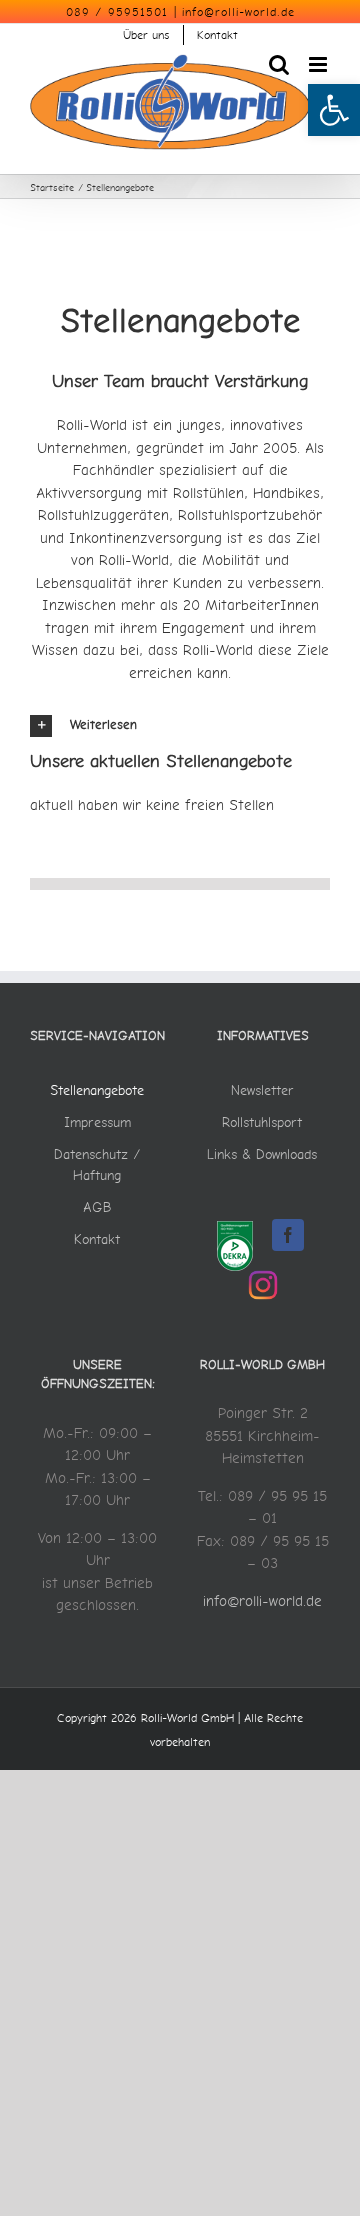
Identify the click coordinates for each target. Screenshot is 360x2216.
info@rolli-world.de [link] (238, 12)
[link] (334, 110)
